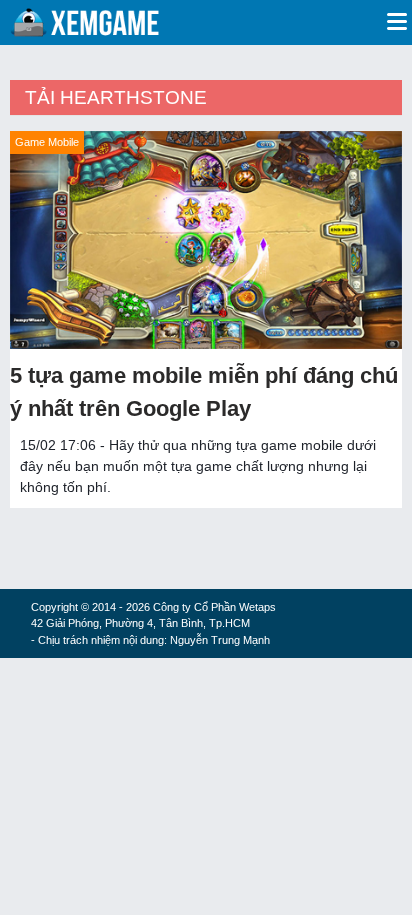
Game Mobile (47, 142)
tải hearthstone (116, 97)
